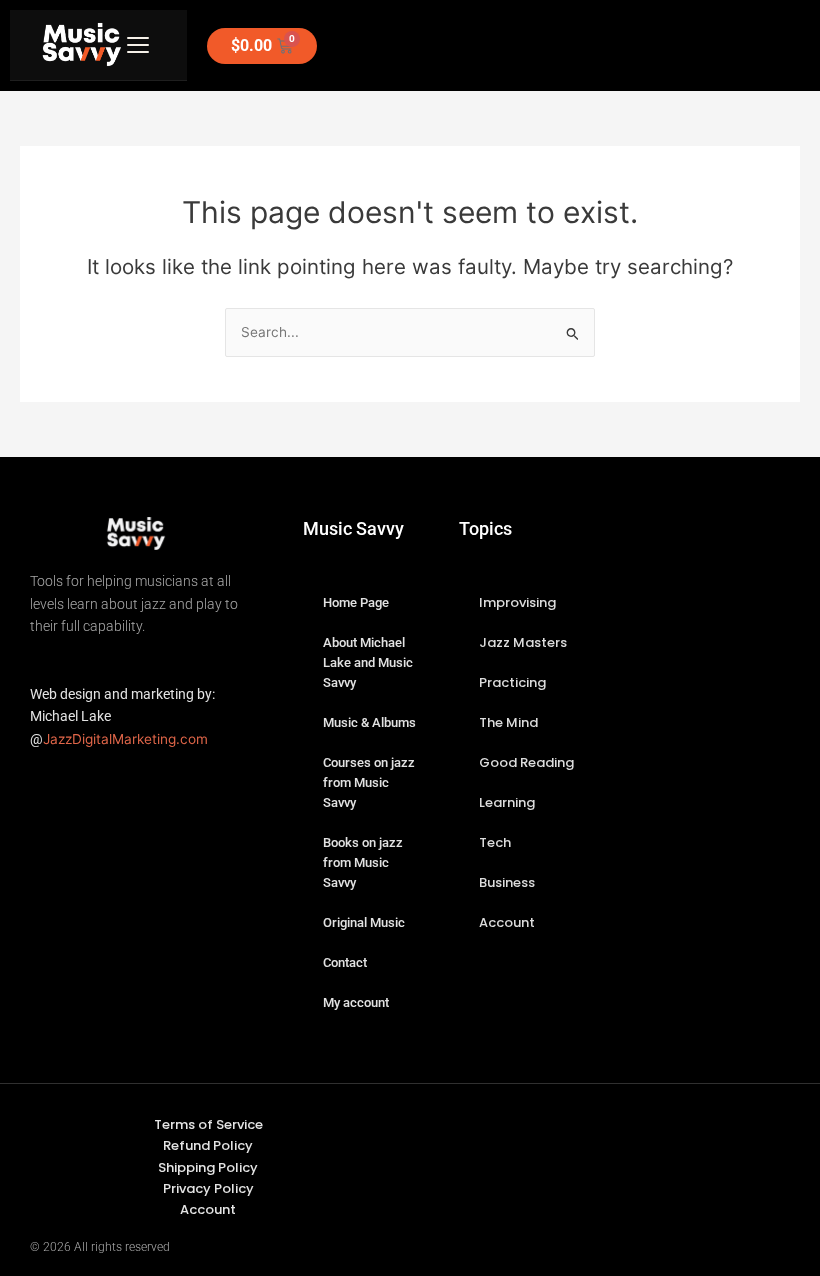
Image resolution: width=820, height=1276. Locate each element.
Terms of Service (208, 1124)
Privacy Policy (208, 1188)
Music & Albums (369, 722)
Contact (345, 962)
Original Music (364, 922)
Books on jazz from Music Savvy (363, 862)
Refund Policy (208, 1145)
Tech (495, 842)
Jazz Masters (523, 642)
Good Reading (526, 762)
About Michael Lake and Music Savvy (368, 662)
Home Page (356, 602)
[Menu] (138, 45)
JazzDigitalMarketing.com (125, 739)
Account (507, 922)
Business (507, 882)
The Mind (508, 722)
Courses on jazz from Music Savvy (369, 782)
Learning (507, 802)
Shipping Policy (208, 1167)
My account (356, 1002)
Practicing (512, 682)
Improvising (517, 602)
